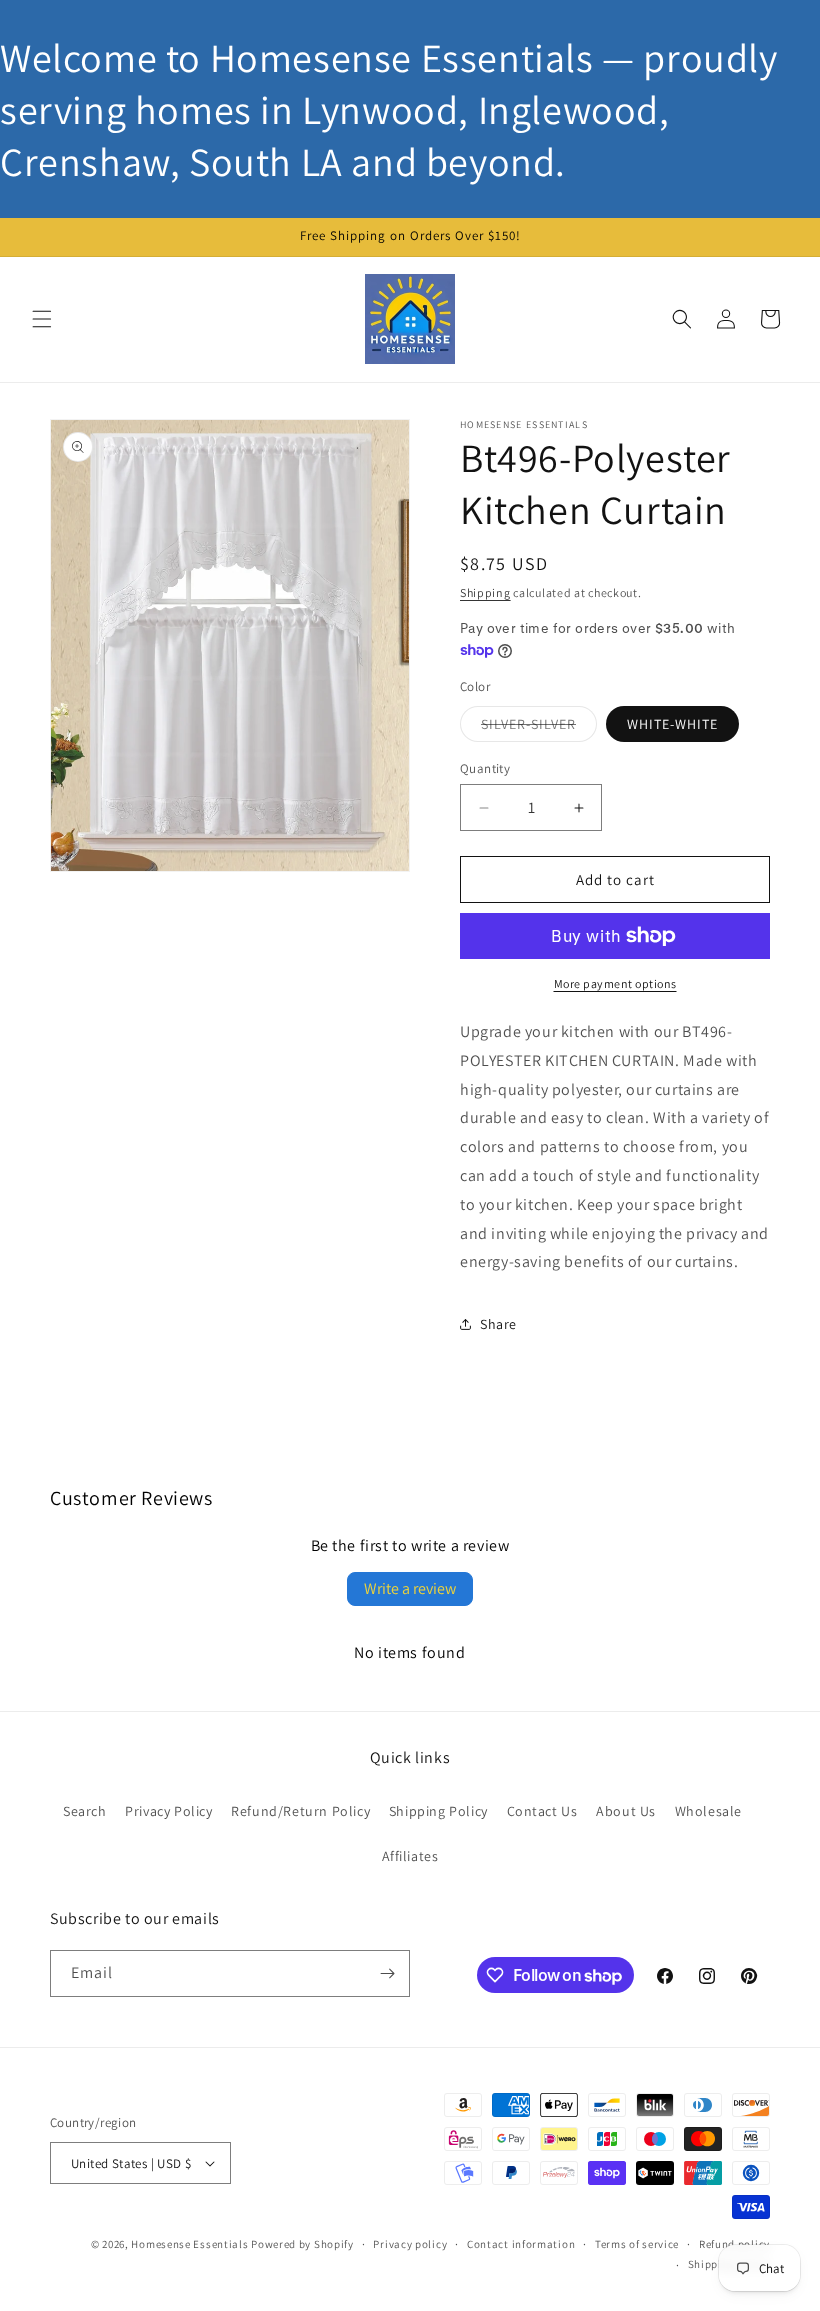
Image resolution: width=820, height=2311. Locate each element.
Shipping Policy (438, 1811)
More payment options (615, 983)
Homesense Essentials (189, 2244)
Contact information (521, 2244)
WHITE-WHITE (672, 724)
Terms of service (637, 2244)
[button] (42, 319)
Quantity (485, 768)
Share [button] (498, 1324)
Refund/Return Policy (300, 1811)
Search (85, 1811)
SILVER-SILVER (539, 728)
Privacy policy (410, 2244)
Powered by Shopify (302, 2244)
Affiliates (410, 1856)
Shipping (485, 592)
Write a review (410, 1588)
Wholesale (708, 1811)
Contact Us (542, 1811)
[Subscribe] (387, 1973)
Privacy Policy (168, 1811)
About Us (626, 1811)
